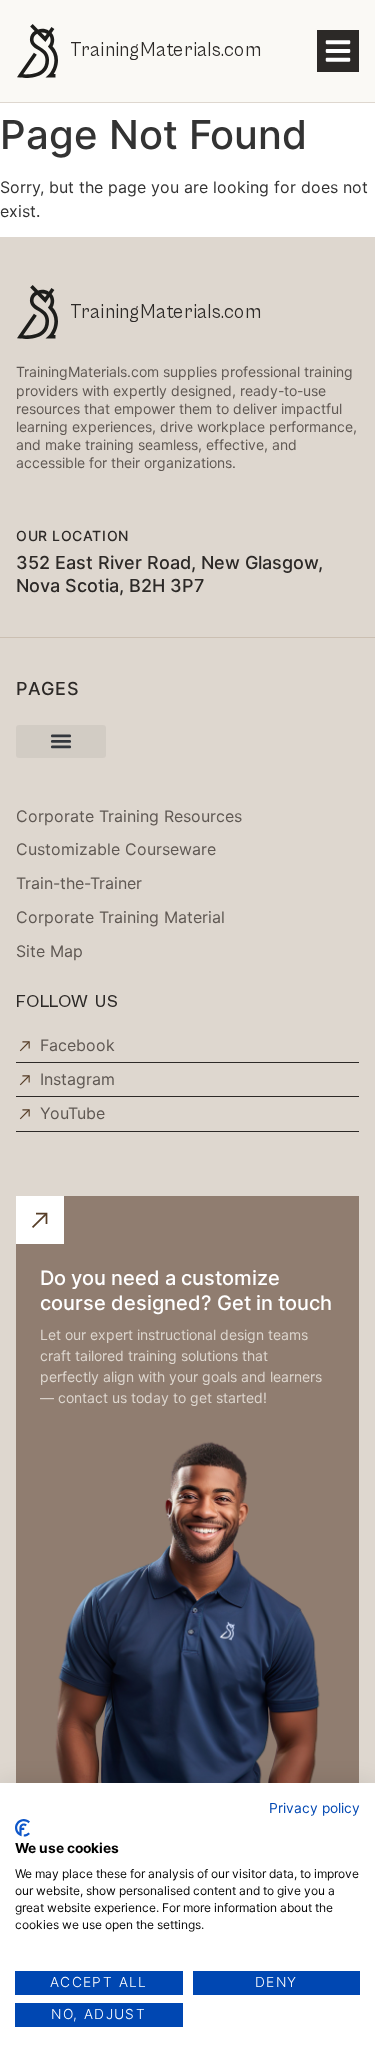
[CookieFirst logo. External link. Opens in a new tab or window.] (22, 1828)
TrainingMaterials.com (165, 50)
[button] (338, 51)
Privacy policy (314, 1808)
